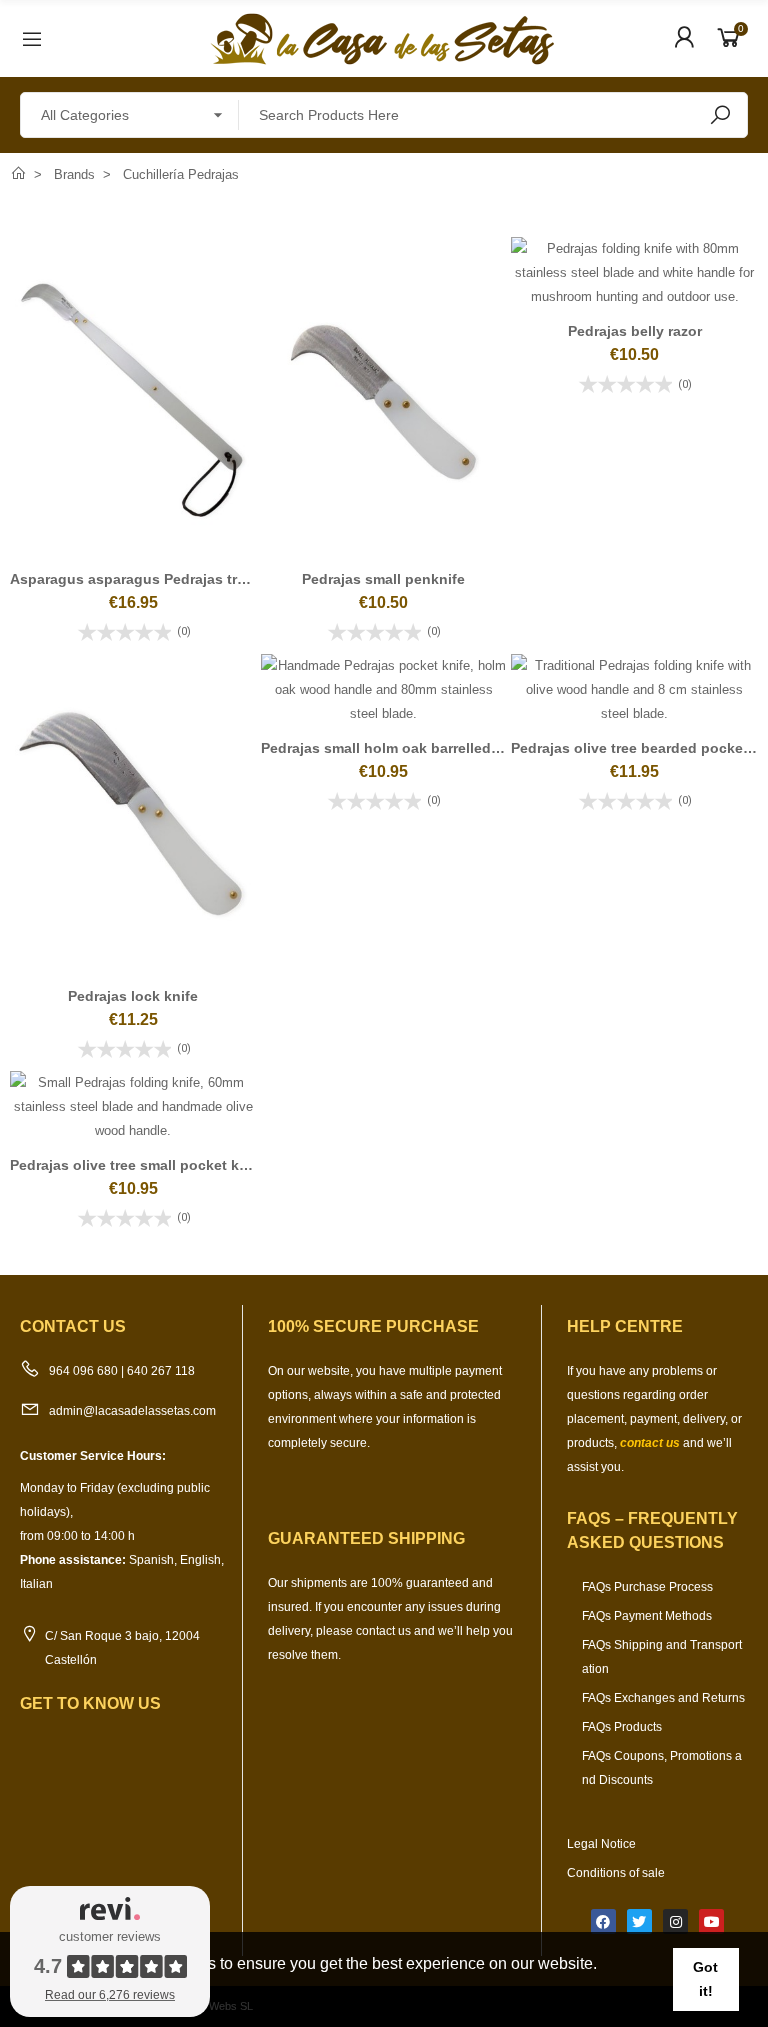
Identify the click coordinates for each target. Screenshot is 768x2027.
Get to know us (90, 1703)
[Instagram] (675, 1921)
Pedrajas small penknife (383, 579)
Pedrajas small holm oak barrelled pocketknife (418, 748)
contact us (650, 1443)
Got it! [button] (705, 1979)
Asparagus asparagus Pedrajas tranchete (151, 579)
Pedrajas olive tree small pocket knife (137, 1165)
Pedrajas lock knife (133, 996)
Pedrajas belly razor (635, 331)
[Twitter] (639, 1921)
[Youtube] (711, 1921)
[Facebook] (603, 1921)
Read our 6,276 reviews (110, 1995)
